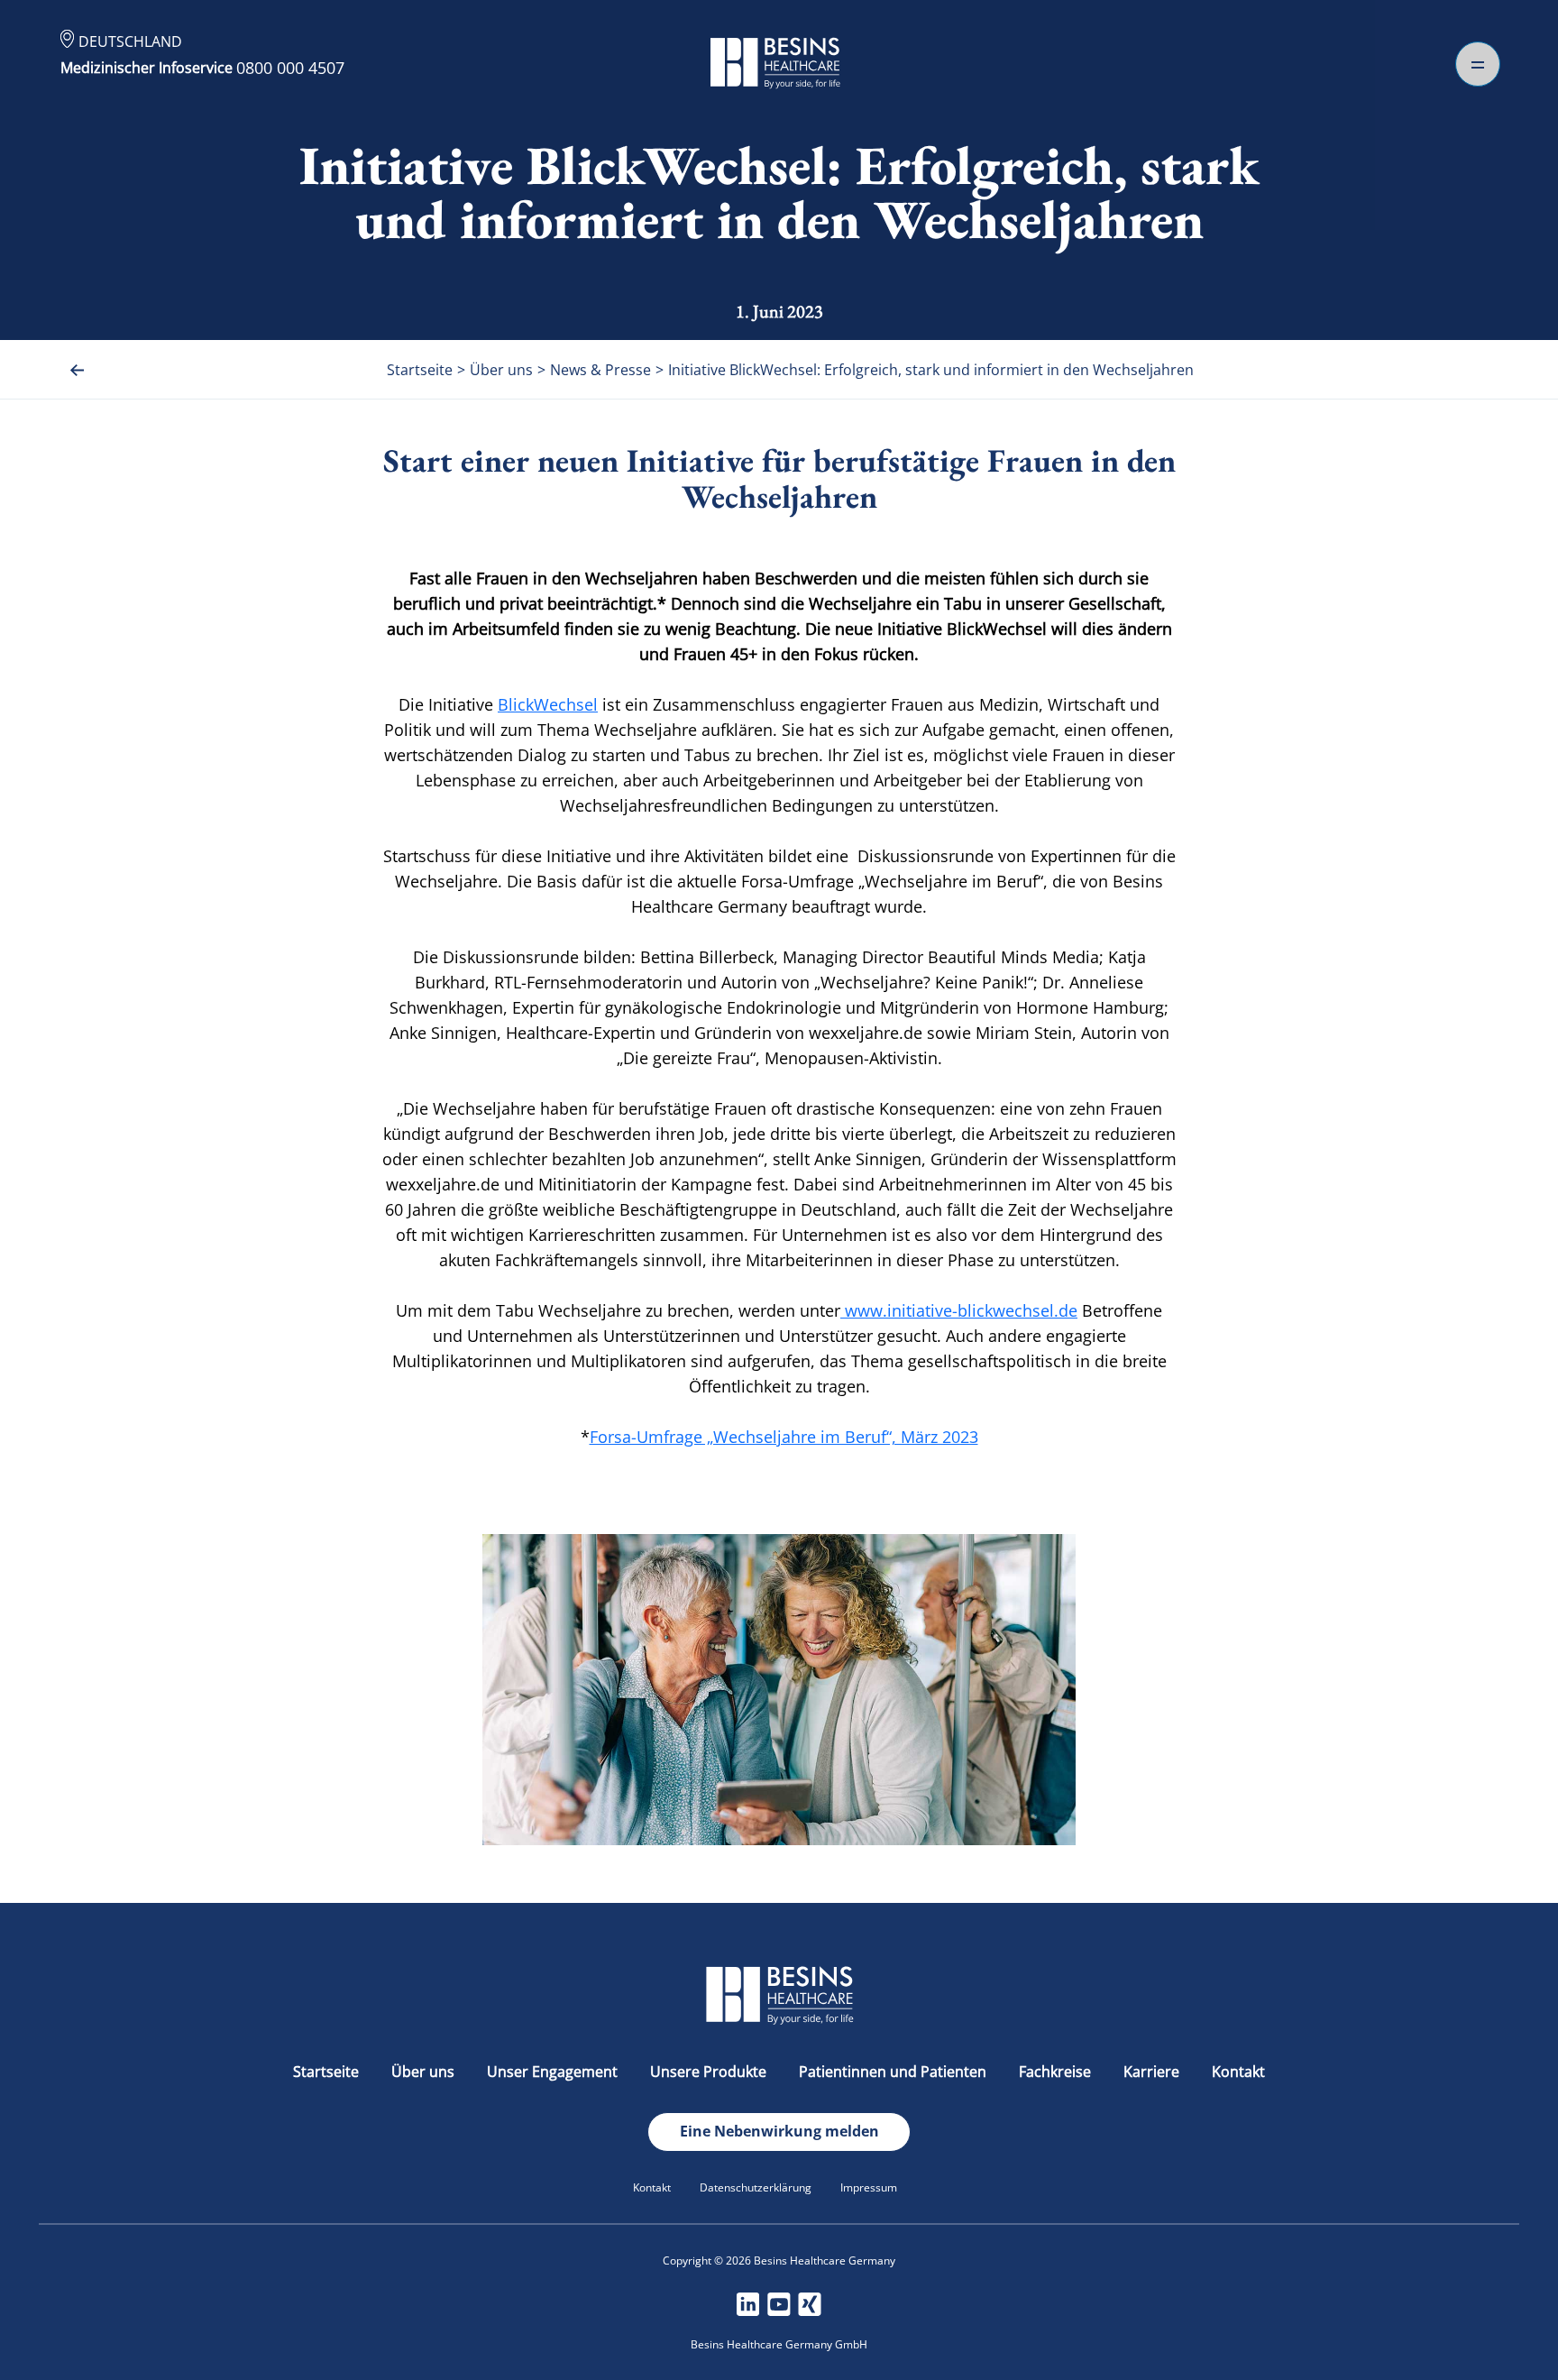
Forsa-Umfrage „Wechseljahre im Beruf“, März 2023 (784, 1437)
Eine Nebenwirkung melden (779, 2131)
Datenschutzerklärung (756, 2187)
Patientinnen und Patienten (893, 2072)
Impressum (869, 2187)
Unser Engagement (552, 2072)
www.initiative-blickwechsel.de (959, 1310)
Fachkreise (1055, 2072)
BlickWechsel (548, 704)
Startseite (326, 2072)
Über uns (423, 2072)
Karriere (1151, 2072)
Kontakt (1238, 2072)
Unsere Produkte (708, 2072)
